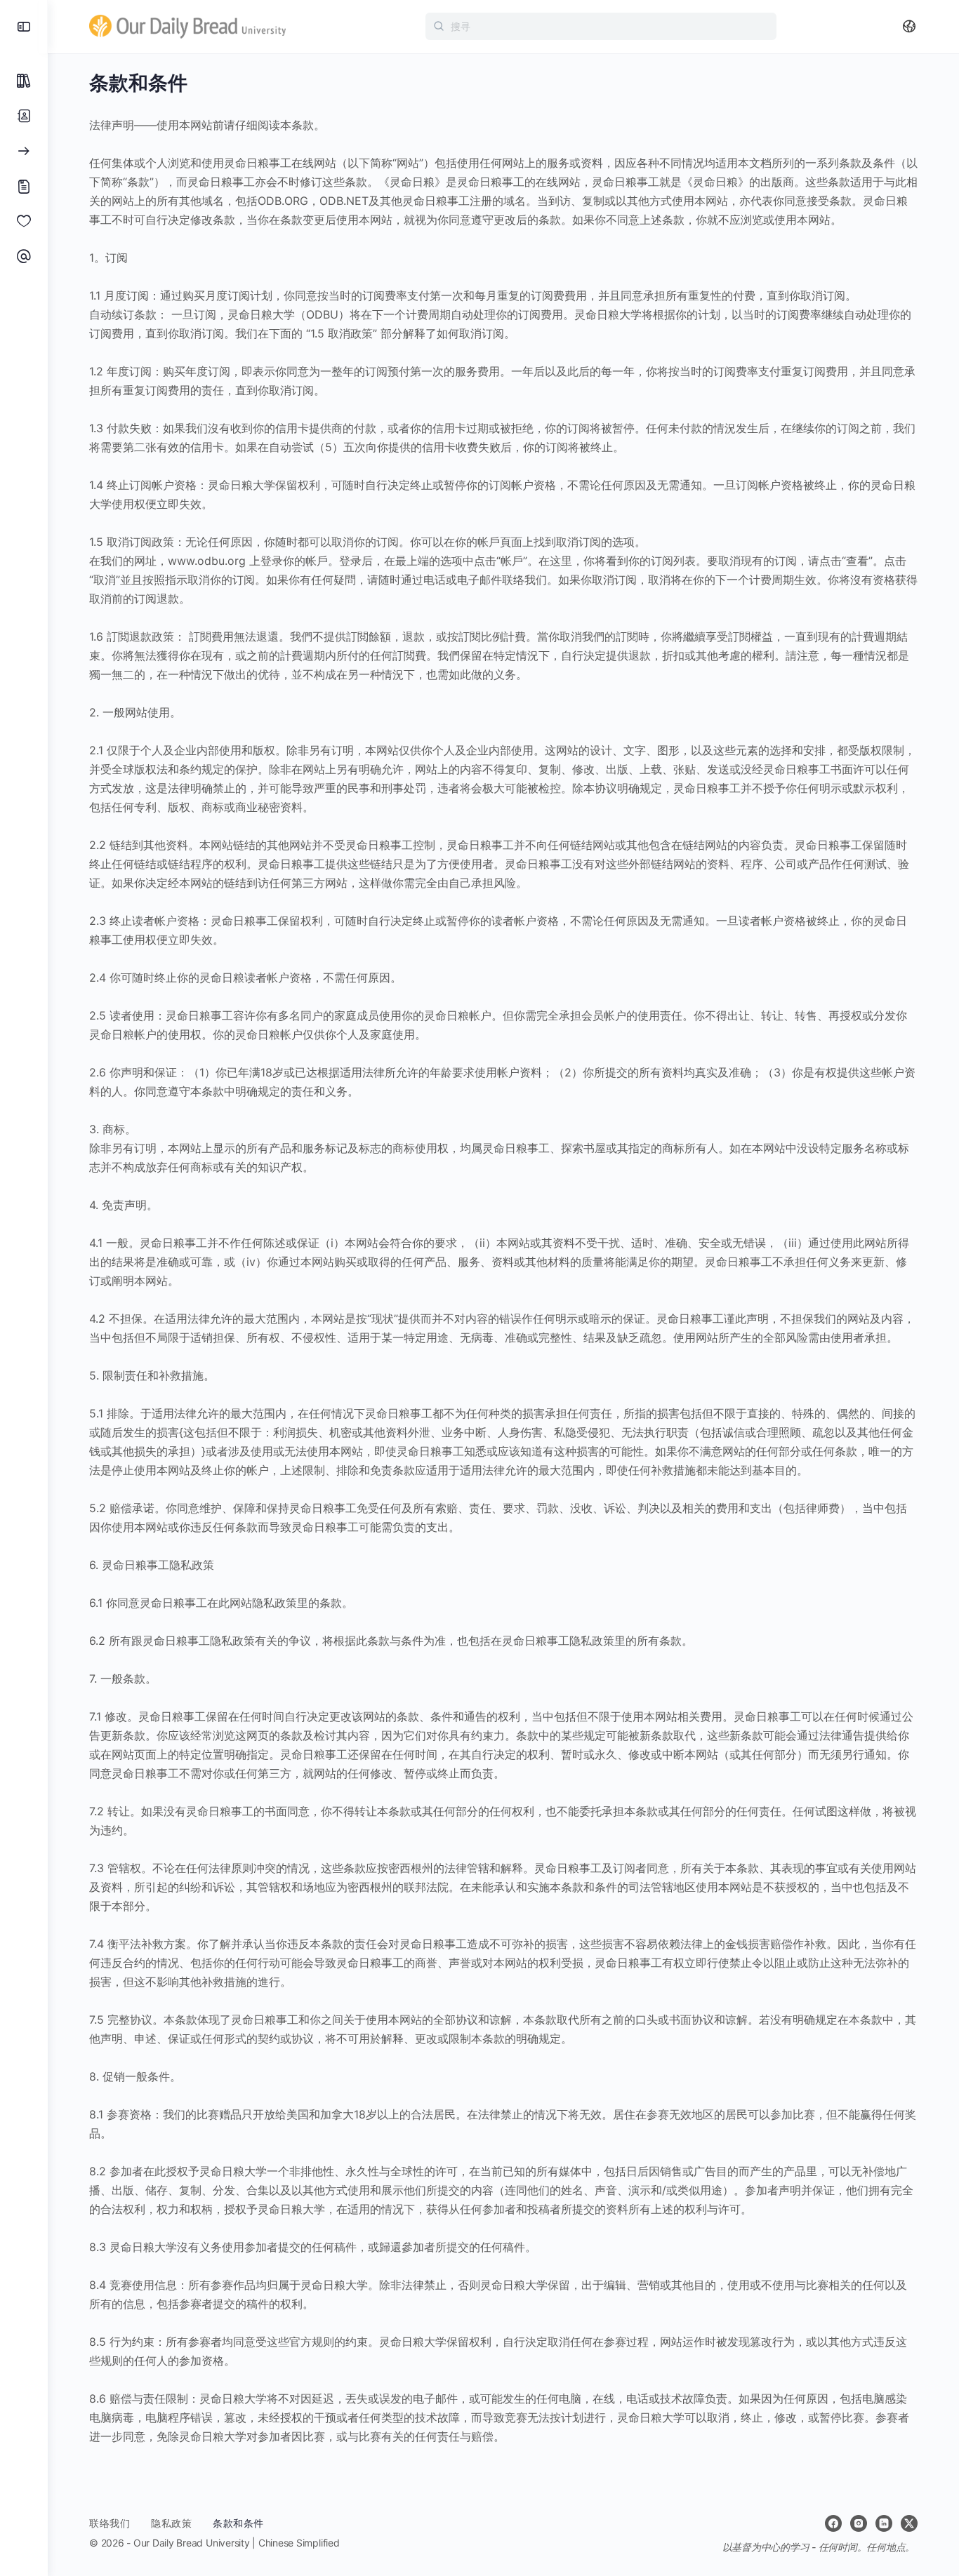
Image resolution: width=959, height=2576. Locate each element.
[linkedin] (884, 2523)
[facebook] (833, 2523)
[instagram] (859, 2523)
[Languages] (906, 27)
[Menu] (24, 27)
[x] (909, 2523)
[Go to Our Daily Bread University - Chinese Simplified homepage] (187, 26)
